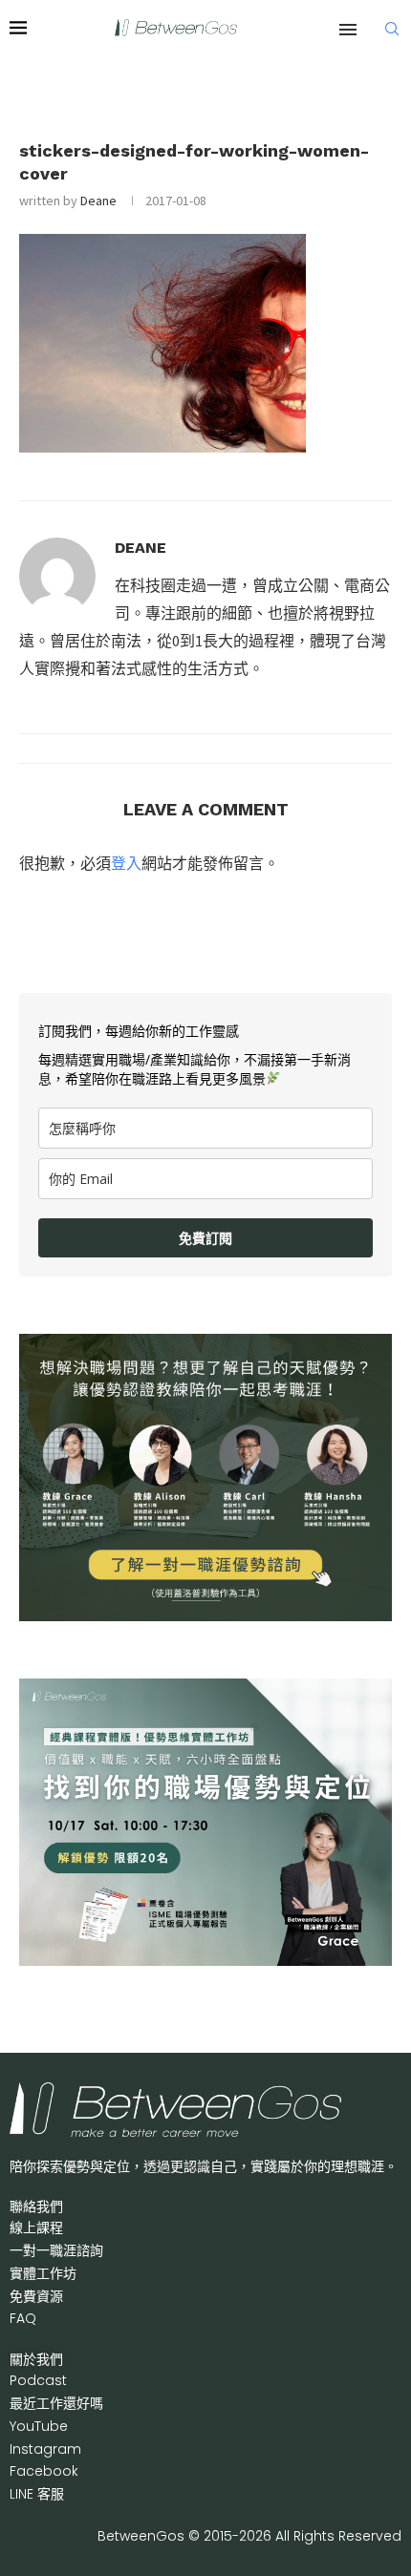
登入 (126, 863)
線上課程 (36, 2228)
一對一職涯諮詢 (56, 2250)
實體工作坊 (43, 2273)
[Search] (392, 29)
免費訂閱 (205, 1238)
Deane (98, 201)
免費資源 (36, 2296)
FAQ (23, 2318)
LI (37, 2494)
